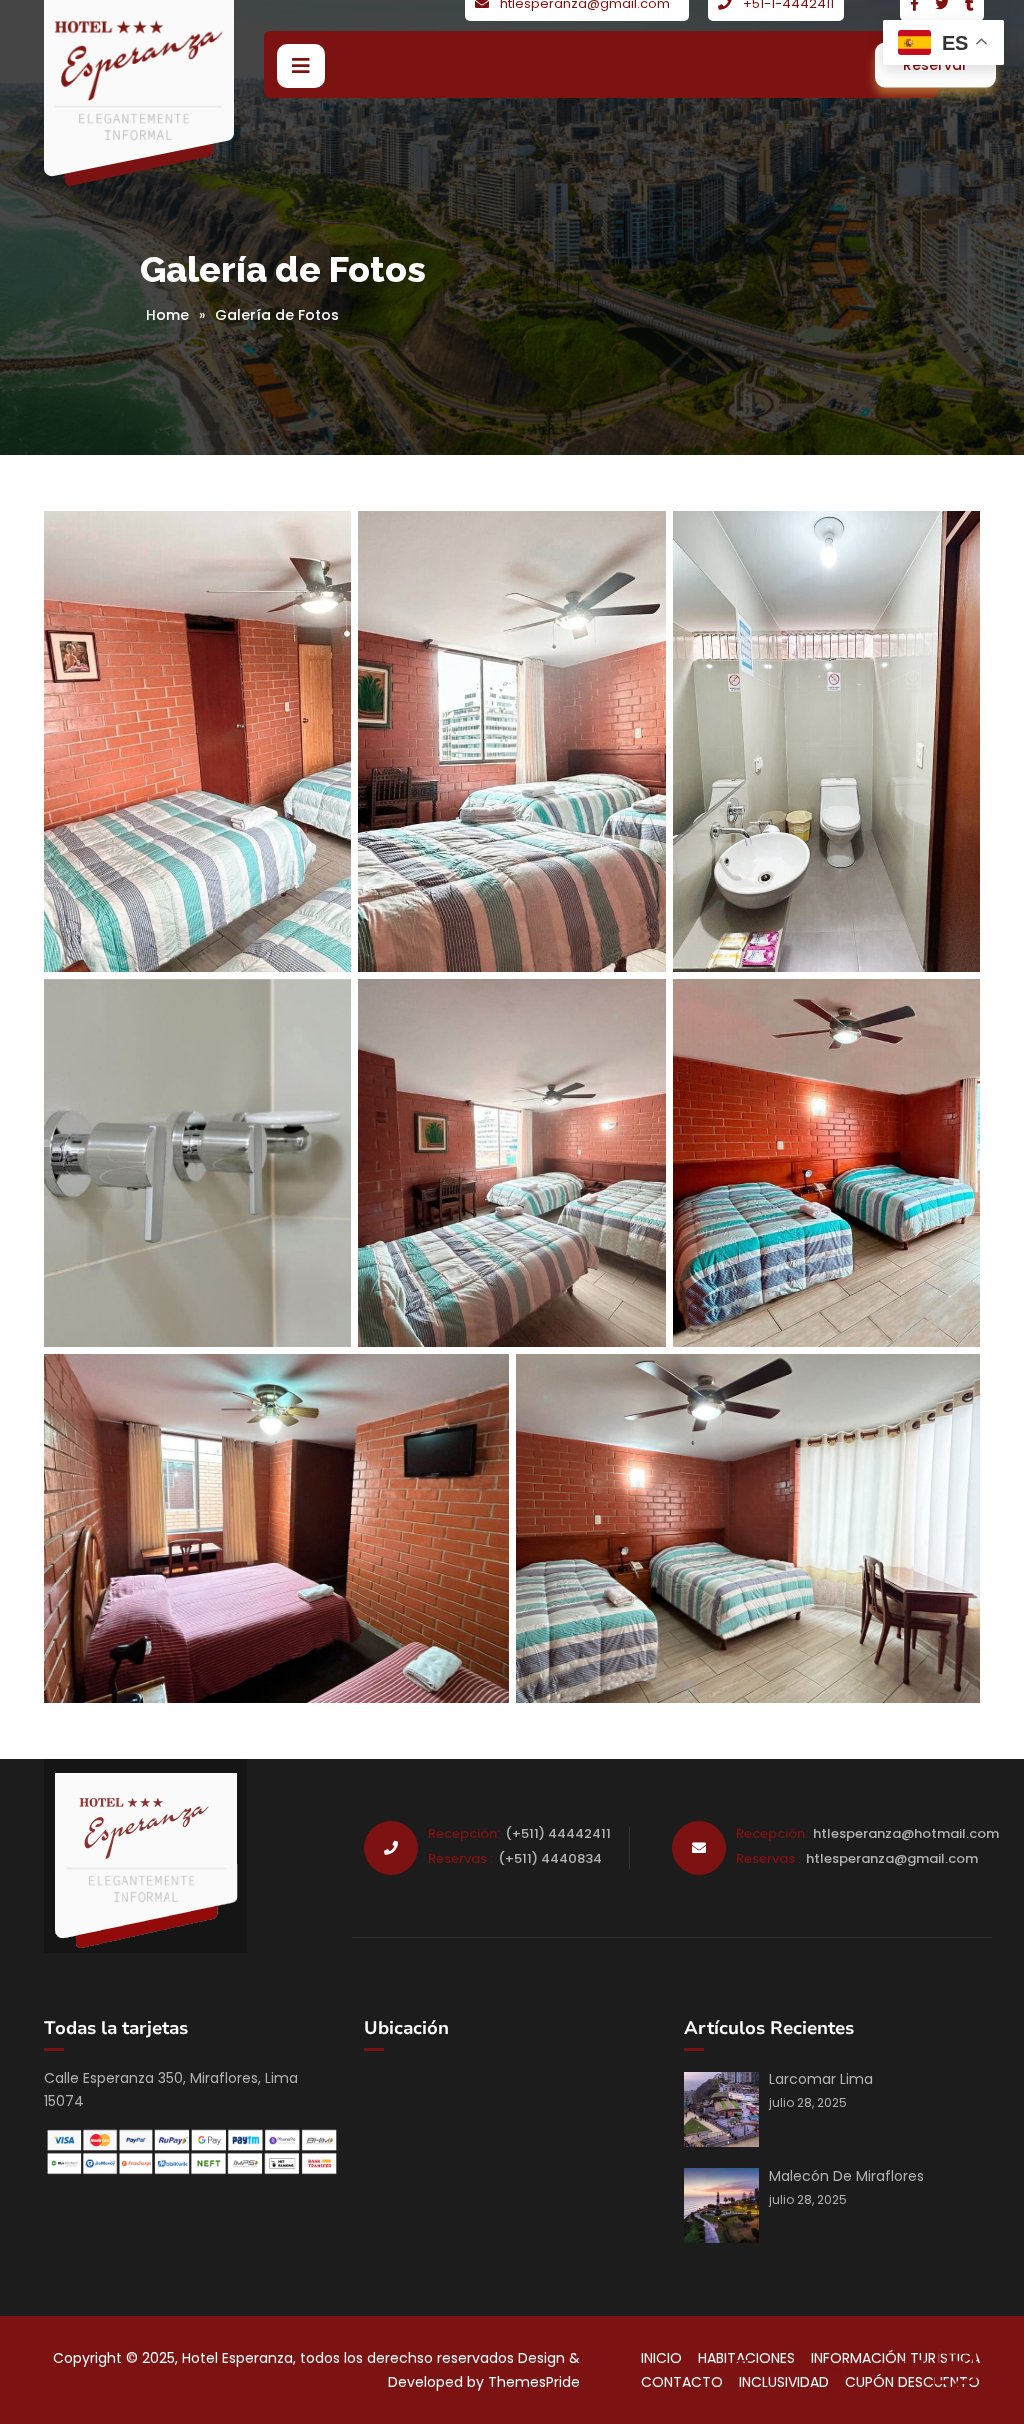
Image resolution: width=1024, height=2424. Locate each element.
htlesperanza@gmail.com (892, 1858)
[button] (301, 66)
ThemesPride (532, 2382)
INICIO (661, 2358)
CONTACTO (682, 2382)
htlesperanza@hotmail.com (906, 1833)
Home (167, 315)
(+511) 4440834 (550, 1858)
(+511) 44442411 (558, 1833)
